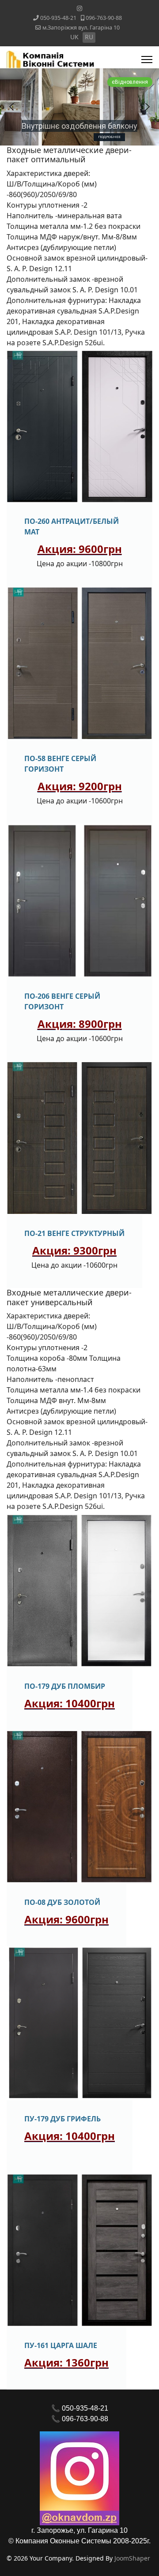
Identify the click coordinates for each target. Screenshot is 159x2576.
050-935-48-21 (58, 18)
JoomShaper (132, 2558)
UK (74, 37)
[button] (11, 107)
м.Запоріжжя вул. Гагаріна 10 (81, 28)
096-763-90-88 (104, 18)
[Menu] (147, 60)
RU (89, 37)
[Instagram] (79, 8)
